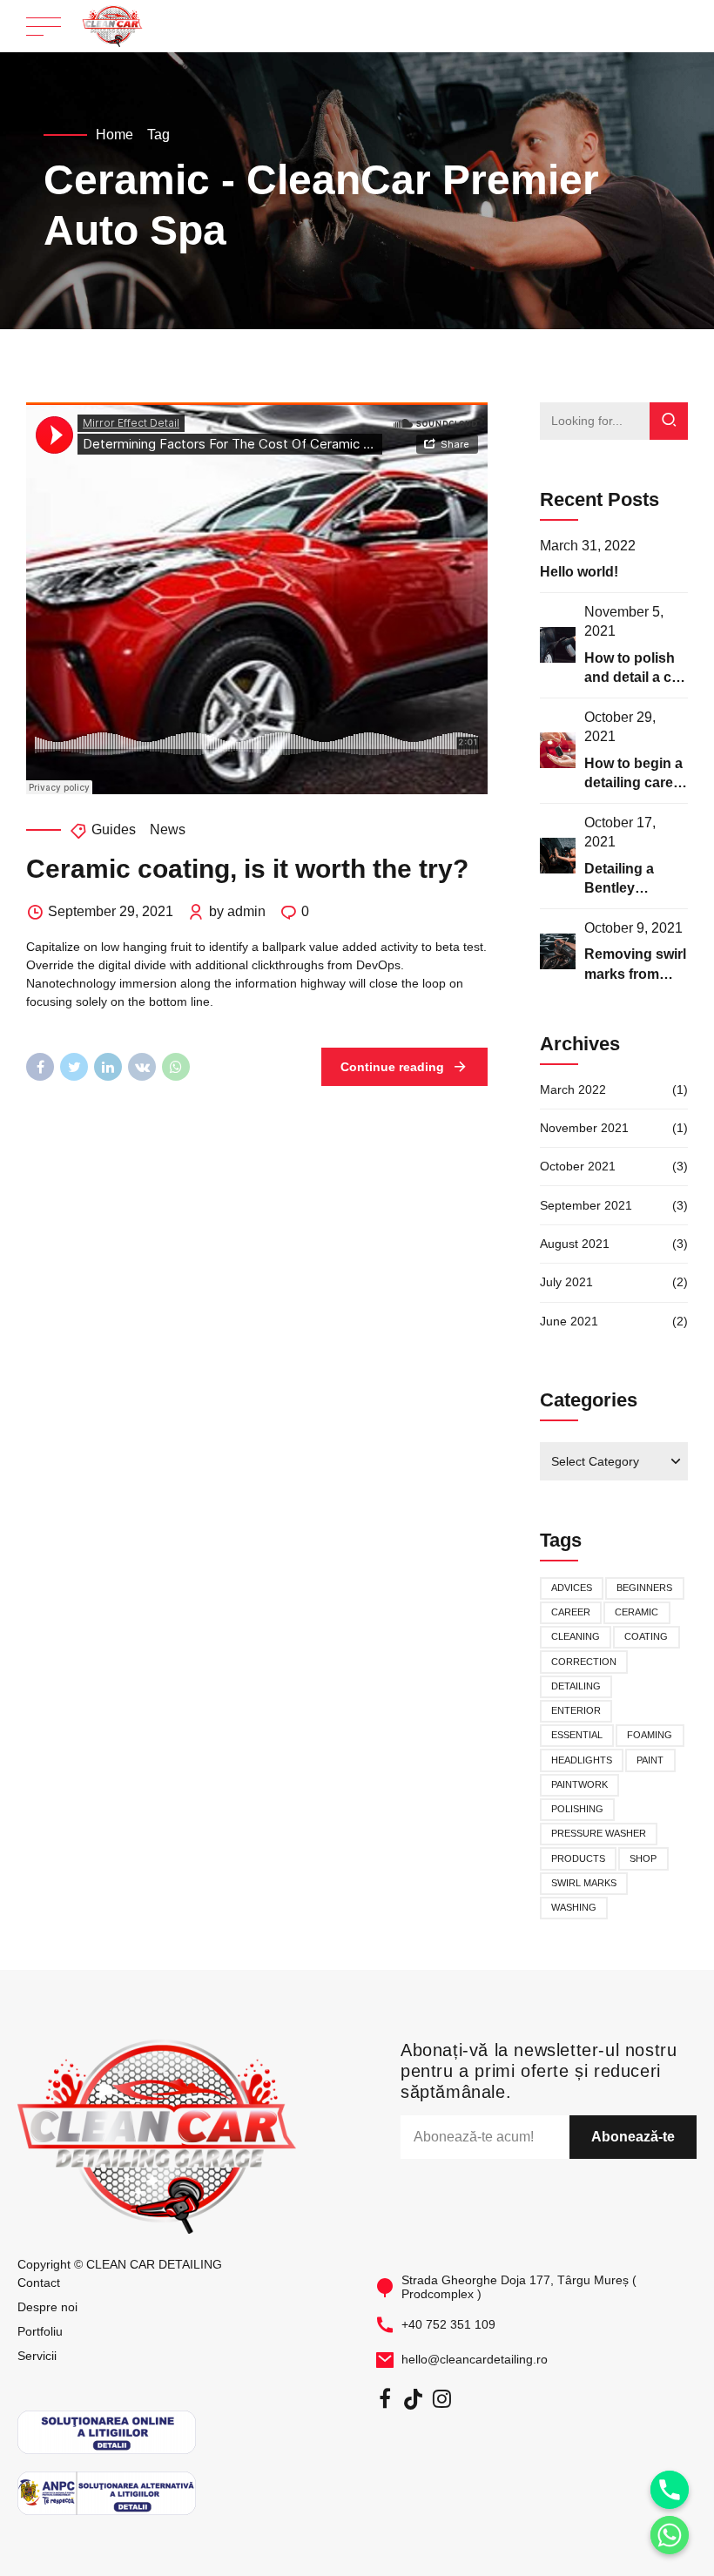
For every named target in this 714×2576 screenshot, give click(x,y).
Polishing (577, 1809)
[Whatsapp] (670, 2535)
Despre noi (47, 2307)
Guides (114, 829)
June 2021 (569, 1321)
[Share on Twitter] (74, 1067)
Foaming (650, 1735)
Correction (584, 1662)
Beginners (644, 1588)
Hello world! (579, 572)
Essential (577, 1735)
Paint (650, 1760)
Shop (643, 1858)
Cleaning (576, 1636)
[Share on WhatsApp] (176, 1067)
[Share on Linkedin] (108, 1067)
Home (115, 135)
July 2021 (566, 1282)
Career (571, 1612)
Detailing (576, 1686)
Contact (39, 2283)
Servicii (37, 2356)
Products (578, 1858)
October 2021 (578, 1166)
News (168, 829)
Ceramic (637, 1612)
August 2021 (575, 1244)
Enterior (576, 1710)
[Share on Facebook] (40, 1067)
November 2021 (584, 1128)
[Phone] (670, 2490)
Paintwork (579, 1784)
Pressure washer (599, 1833)
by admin (237, 911)
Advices (572, 1588)
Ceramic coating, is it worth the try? (247, 869)
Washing (574, 1907)
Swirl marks (584, 1883)
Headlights (582, 1760)
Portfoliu (40, 2331)
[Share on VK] (142, 1067)
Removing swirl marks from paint (635, 974)
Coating (646, 1636)
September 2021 (586, 1205)
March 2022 (573, 1089)
